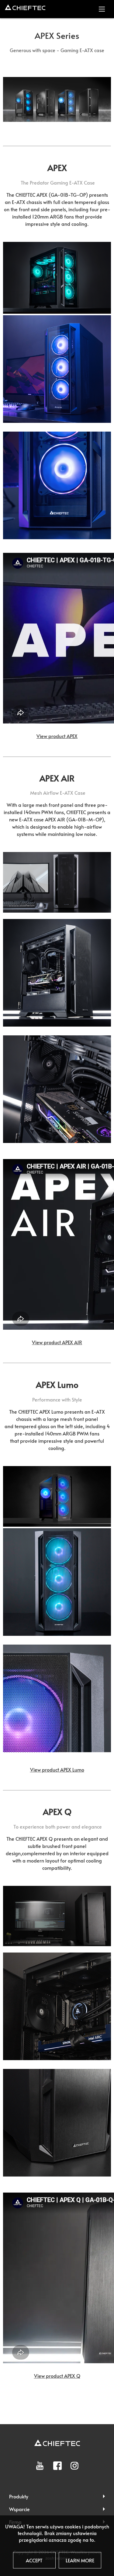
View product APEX (57, 736)
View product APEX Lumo (57, 1769)
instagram (74, 2466)
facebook (57, 2466)
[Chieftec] (25, 7)
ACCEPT (34, 2560)
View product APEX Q (57, 2376)
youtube (40, 2466)
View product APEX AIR (57, 1342)
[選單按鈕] (102, 9)
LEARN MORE (80, 2560)
